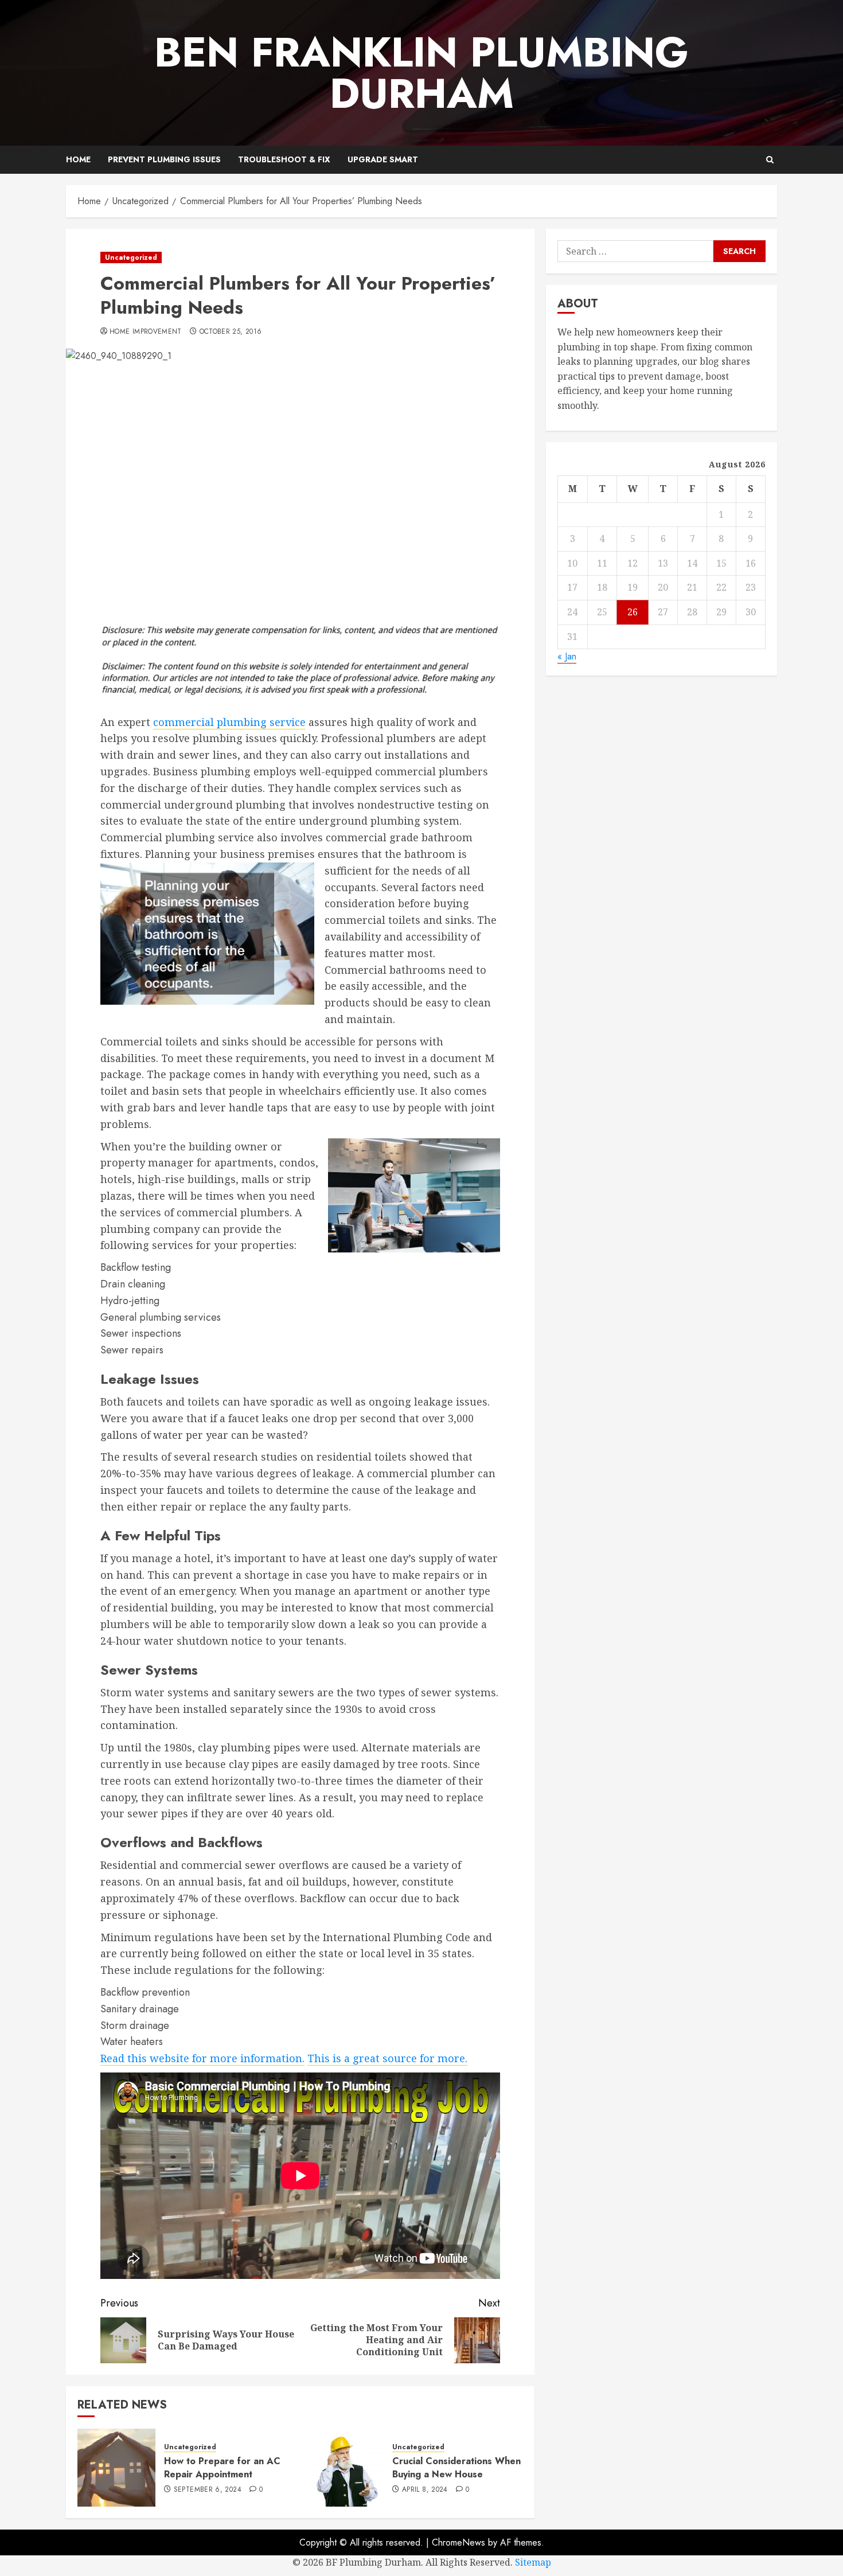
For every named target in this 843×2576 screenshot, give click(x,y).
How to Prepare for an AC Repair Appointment (222, 2467)
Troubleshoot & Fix (284, 159)
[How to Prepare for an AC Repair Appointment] (116, 2468)
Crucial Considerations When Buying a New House (456, 2467)
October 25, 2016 (231, 332)
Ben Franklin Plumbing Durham (421, 73)
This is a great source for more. (387, 2058)
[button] (770, 160)
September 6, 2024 (208, 2490)
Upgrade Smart (383, 159)
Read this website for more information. (202, 2058)
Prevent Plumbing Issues (164, 159)
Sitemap (533, 2562)
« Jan (567, 656)
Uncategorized (131, 257)
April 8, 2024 (425, 2490)
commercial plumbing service (229, 722)
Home (78, 159)
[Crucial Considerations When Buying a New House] (345, 2468)
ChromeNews (458, 2542)
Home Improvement (146, 332)
